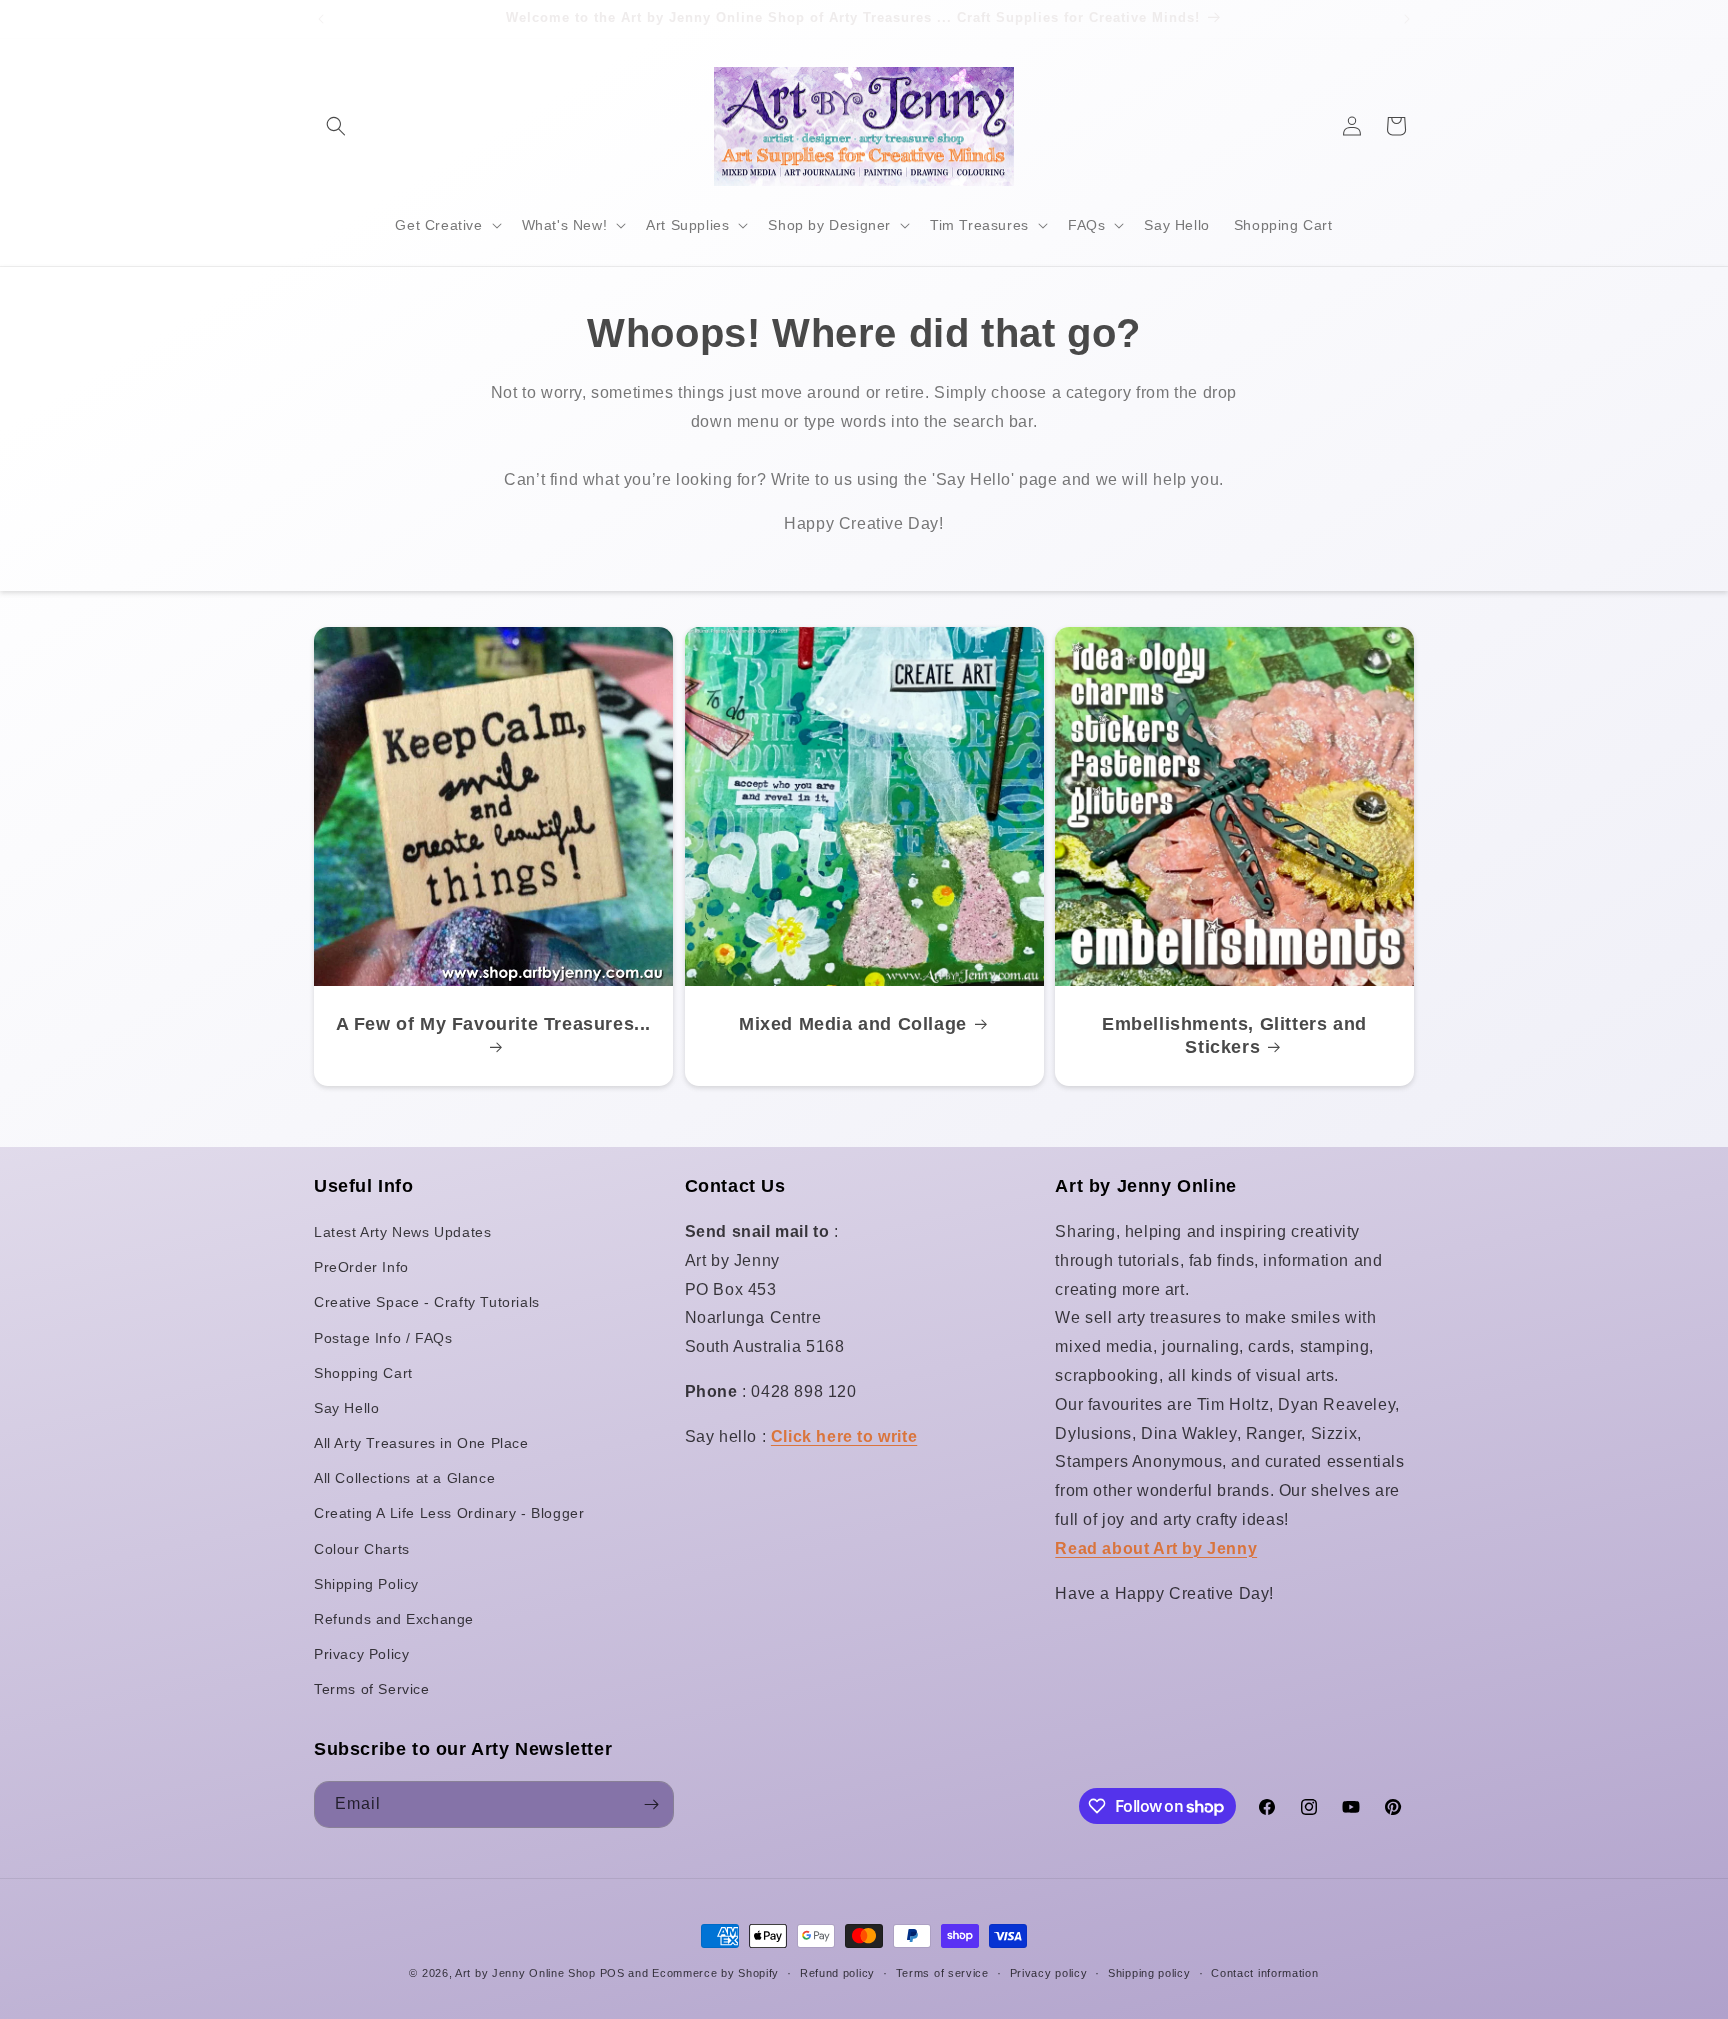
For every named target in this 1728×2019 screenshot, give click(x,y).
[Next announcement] (1407, 19)
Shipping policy (1149, 1973)
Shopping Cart (363, 1373)
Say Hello (346, 1408)
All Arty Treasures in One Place (421, 1443)
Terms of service (942, 1973)
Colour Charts (362, 1549)
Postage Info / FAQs (383, 1338)
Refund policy (837, 1973)
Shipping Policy (366, 1584)
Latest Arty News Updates (402, 1232)
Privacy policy (1049, 1973)
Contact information (1264, 1973)
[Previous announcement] (321, 19)
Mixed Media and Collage (853, 1024)
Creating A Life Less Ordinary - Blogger (449, 1513)
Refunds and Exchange (394, 1619)
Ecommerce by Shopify (715, 1973)
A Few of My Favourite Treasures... (493, 1024)
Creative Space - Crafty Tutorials (427, 1302)
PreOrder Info (361, 1267)
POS (612, 1973)
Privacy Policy (361, 1654)
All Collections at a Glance (404, 1478)
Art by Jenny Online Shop (525, 1973)
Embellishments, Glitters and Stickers (1234, 1035)
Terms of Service (372, 1689)
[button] (336, 126)
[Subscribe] (651, 1804)
